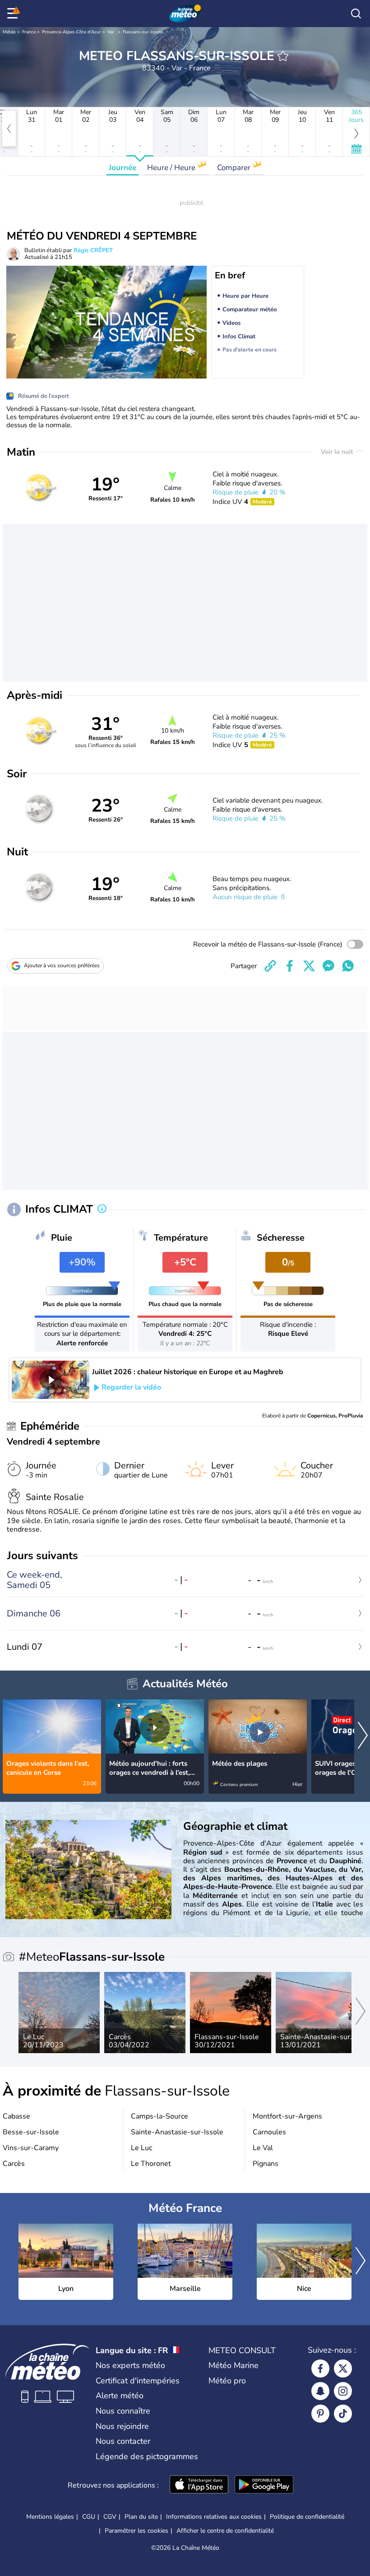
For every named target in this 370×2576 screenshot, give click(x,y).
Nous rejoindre (122, 2426)
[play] (51, 1380)
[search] (356, 14)
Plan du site (141, 2517)
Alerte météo (120, 2396)
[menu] (14, 14)
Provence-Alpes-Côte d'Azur (72, 32)
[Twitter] (343, 2368)
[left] (9, 129)
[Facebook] (320, 2368)
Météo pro (227, 2381)
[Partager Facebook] (290, 966)
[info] (102, 1210)
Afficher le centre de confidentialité (225, 2531)
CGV (110, 2517)
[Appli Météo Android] (264, 2485)
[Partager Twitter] (309, 966)
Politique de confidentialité (307, 2517)
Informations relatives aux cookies (214, 2517)
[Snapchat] (320, 2391)
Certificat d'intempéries (138, 2381)
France (29, 32)
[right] (363, 1736)
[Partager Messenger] (328, 966)
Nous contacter (123, 2441)
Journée (123, 168)
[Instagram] (343, 2391)
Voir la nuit (338, 452)
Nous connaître (123, 2411)
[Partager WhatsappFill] (348, 966)
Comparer (235, 168)
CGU (89, 2517)
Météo (9, 32)
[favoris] (283, 56)
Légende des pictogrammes (147, 2456)
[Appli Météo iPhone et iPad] (199, 2485)
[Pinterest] (320, 2414)
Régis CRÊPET (93, 250)
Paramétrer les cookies (136, 2531)
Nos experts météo (130, 2365)
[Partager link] (270, 966)
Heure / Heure (172, 168)
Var (111, 32)
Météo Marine (234, 2365)
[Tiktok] (343, 2414)
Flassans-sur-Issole (143, 32)
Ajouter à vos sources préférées (62, 965)
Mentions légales (50, 2517)
